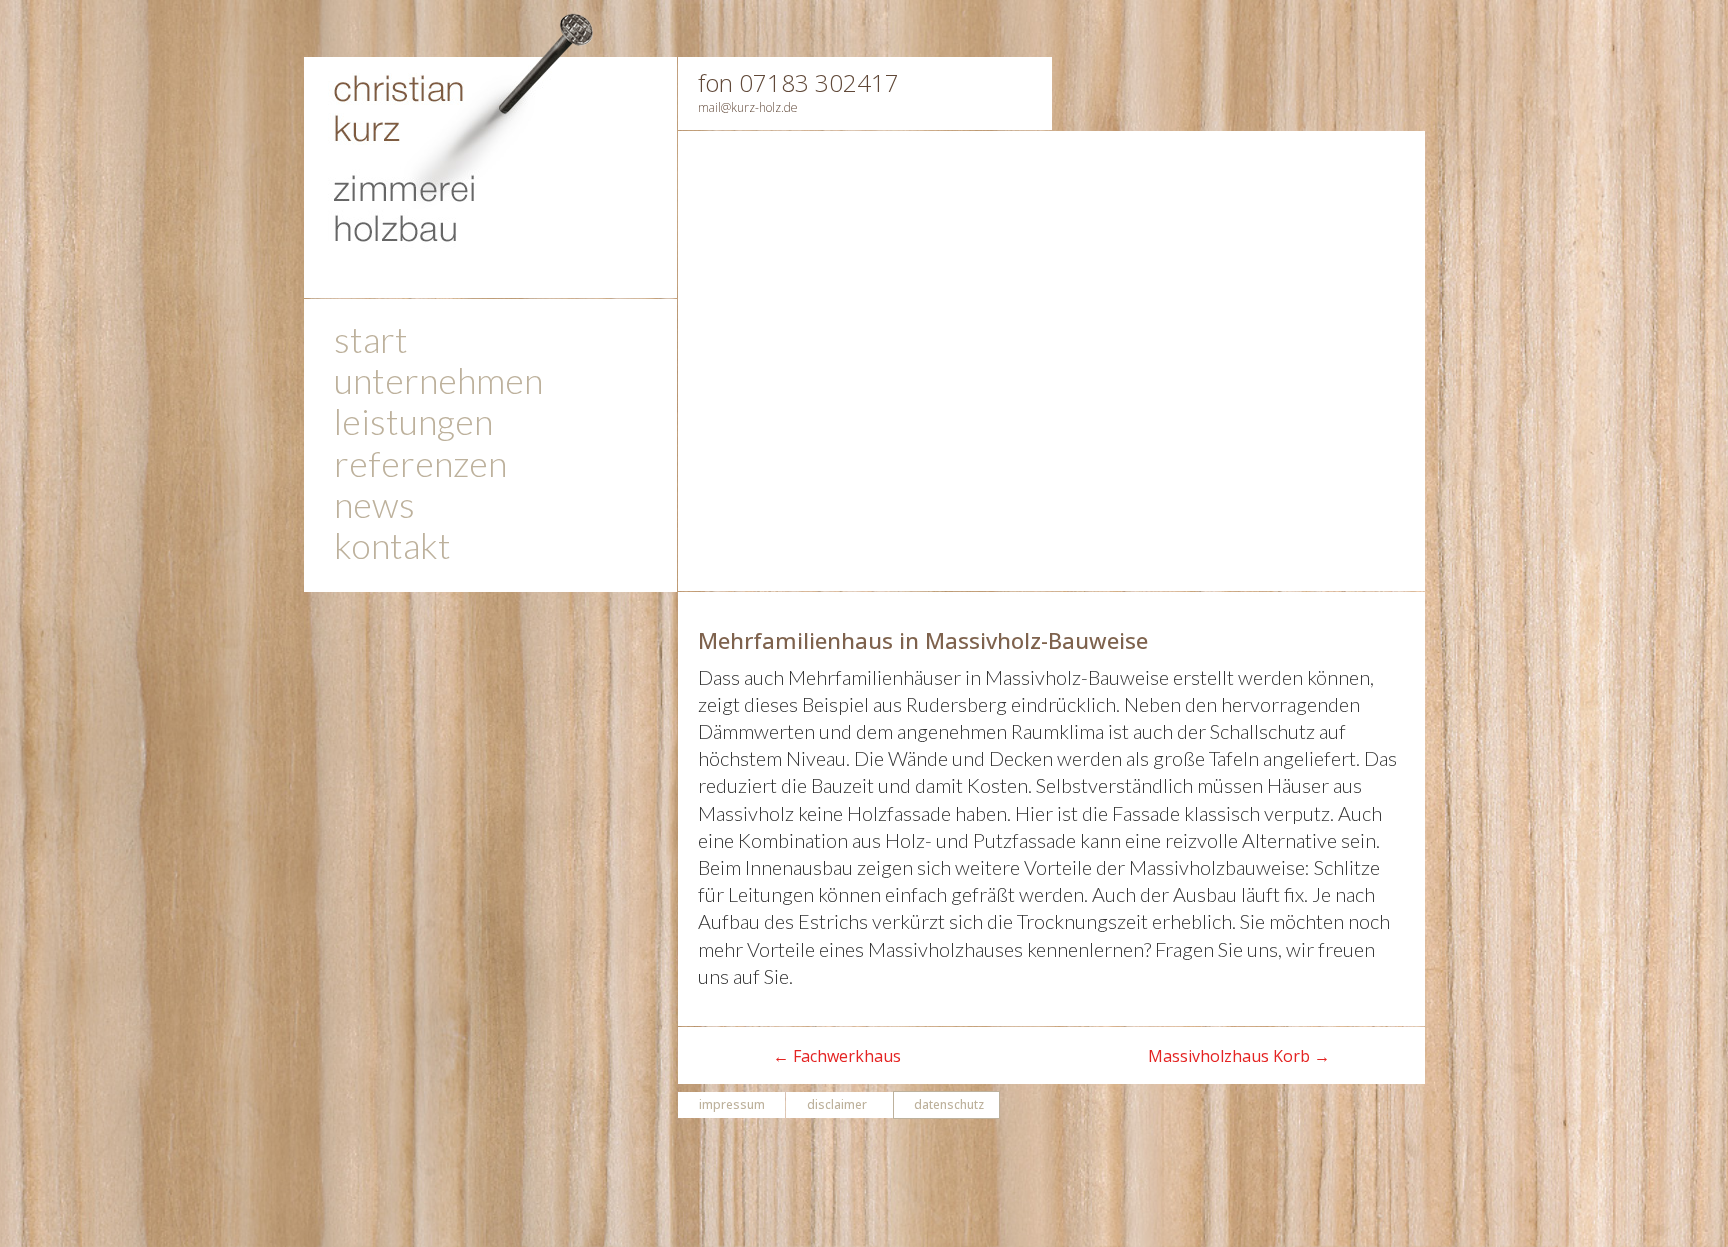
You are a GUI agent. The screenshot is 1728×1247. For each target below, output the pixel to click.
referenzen (420, 467)
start (371, 343)
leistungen (413, 425)
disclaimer (837, 1104)
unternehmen (438, 384)
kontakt (392, 549)
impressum (732, 1104)
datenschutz (949, 1104)
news (374, 508)
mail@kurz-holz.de (748, 107)
